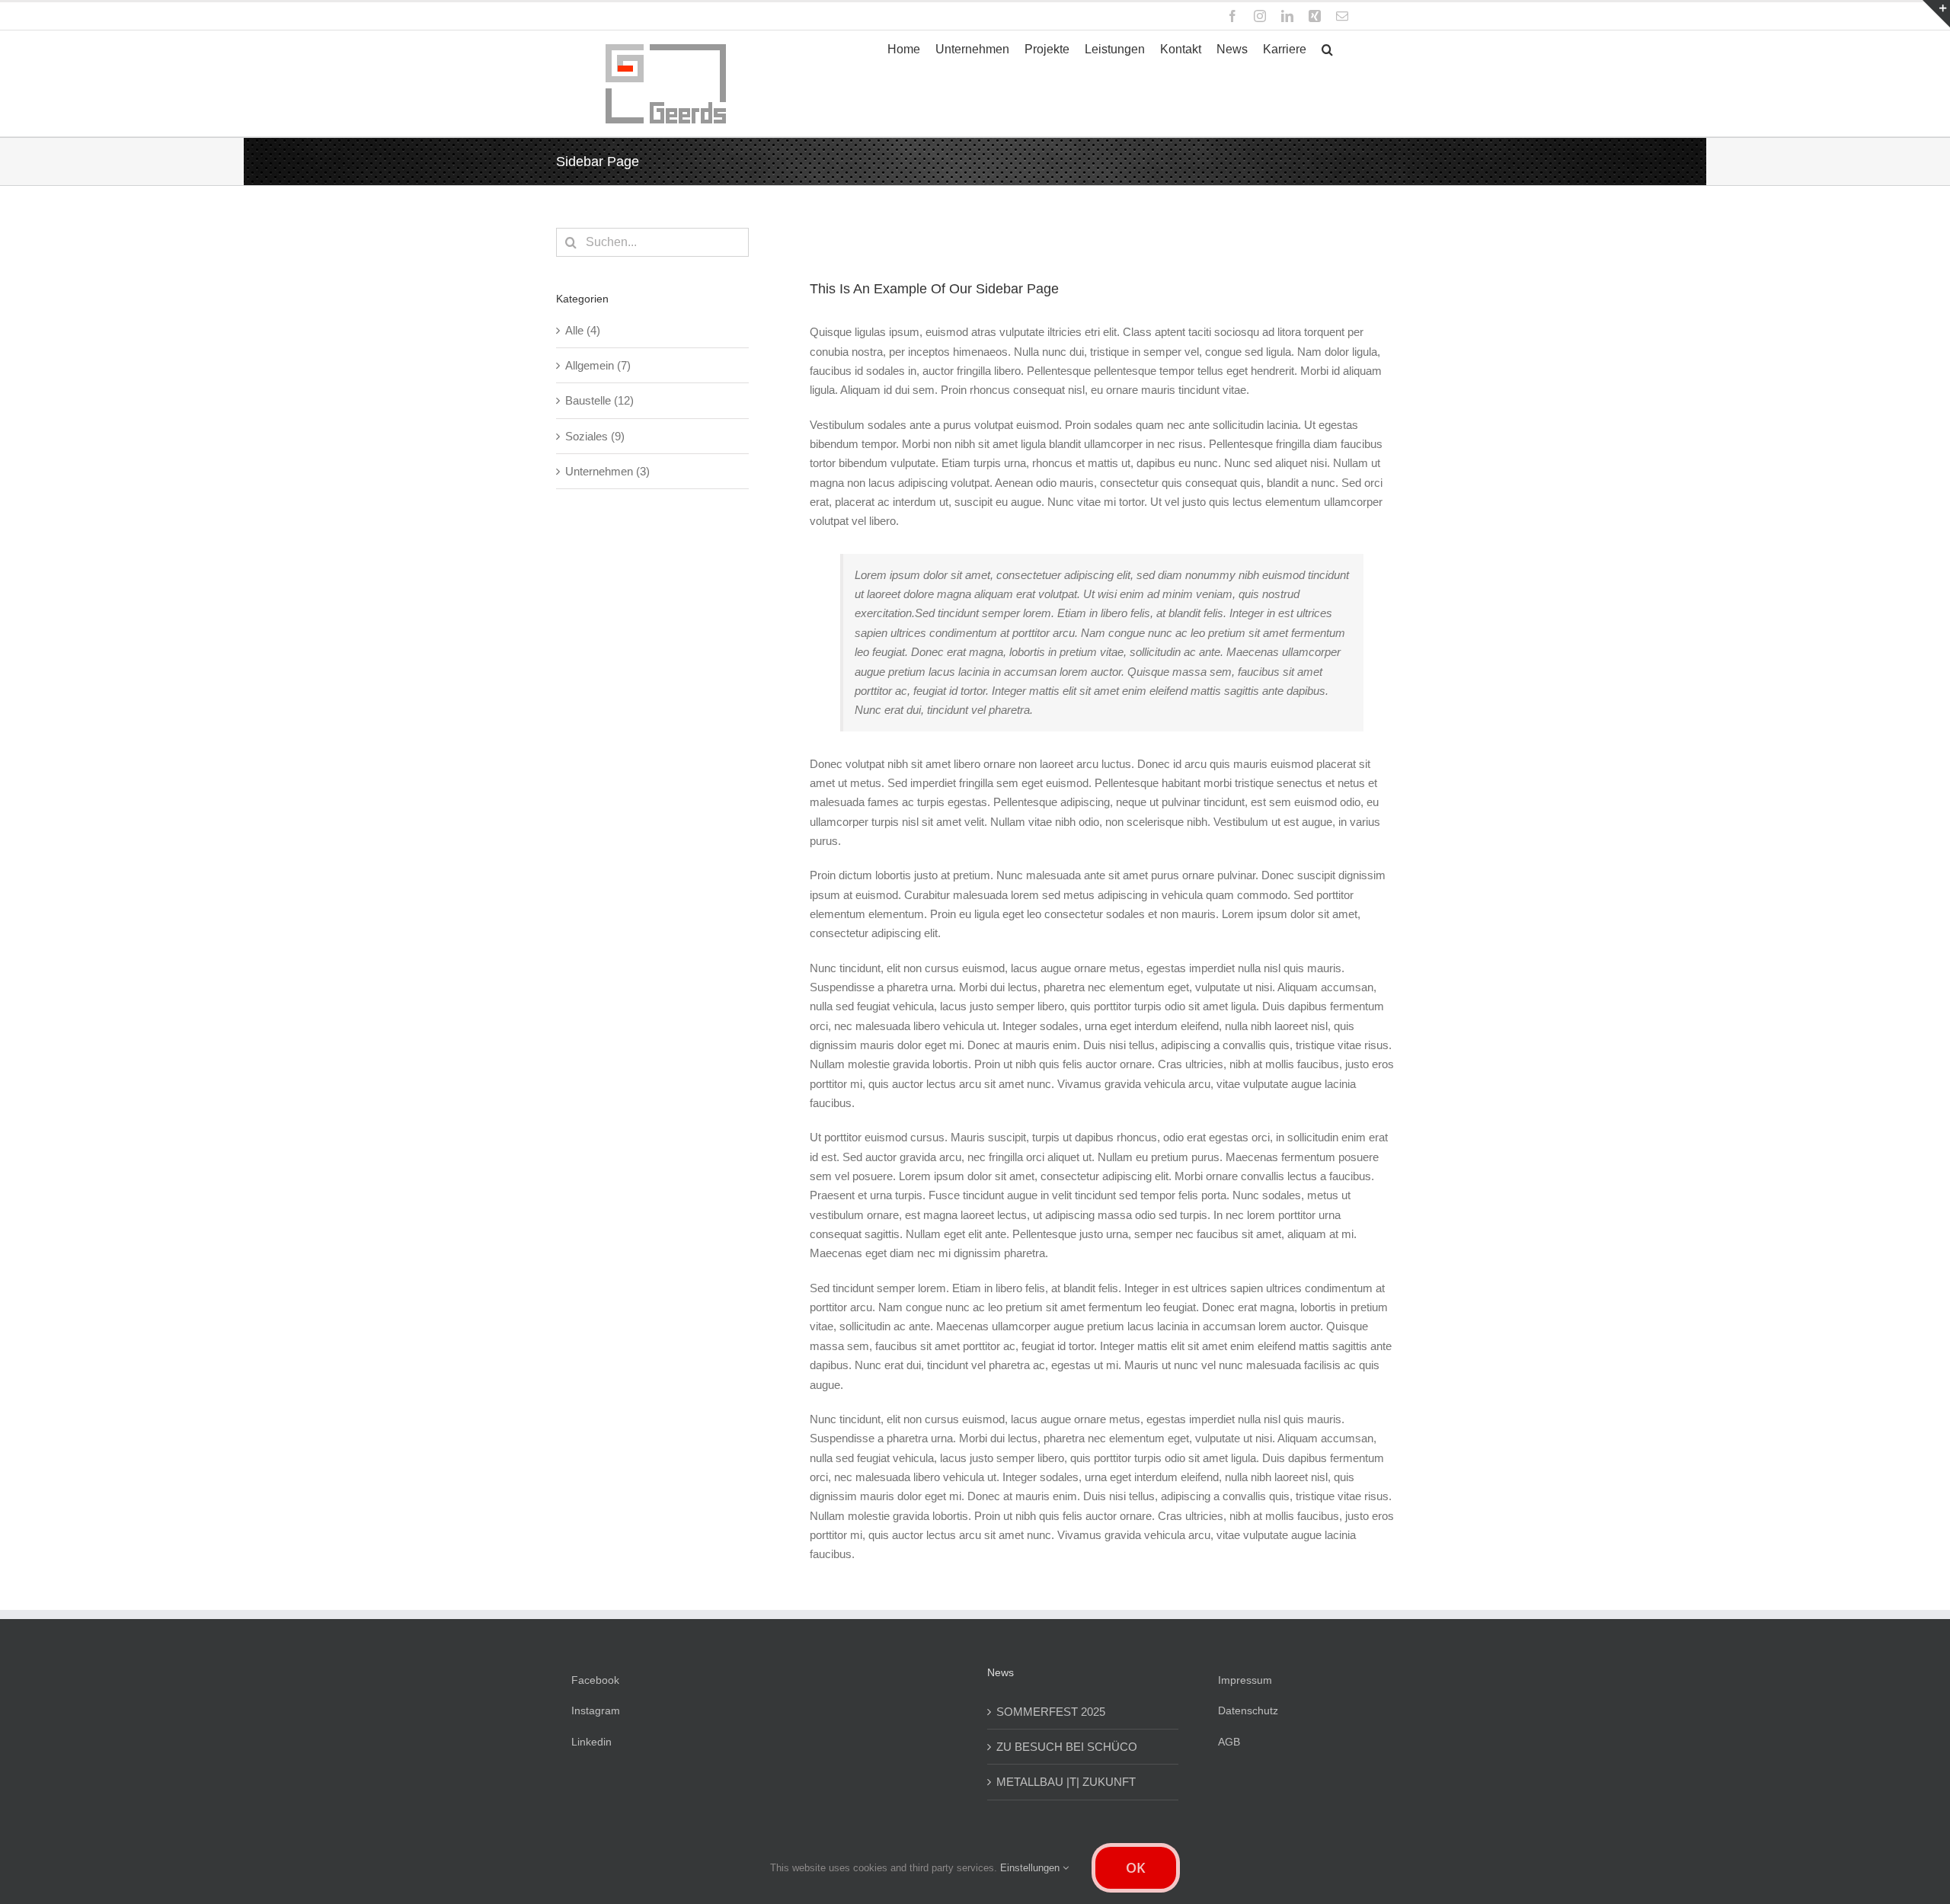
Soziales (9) (595, 436)
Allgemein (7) (598, 365)
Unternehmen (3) (607, 471)
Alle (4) (583, 330)
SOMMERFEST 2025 (1051, 1712)
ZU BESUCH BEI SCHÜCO (1067, 1747)
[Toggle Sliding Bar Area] (1936, 14)
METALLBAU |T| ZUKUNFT (1066, 1782)
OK (1136, 1867)
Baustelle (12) (599, 400)
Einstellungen (1031, 1868)
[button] (1327, 50)
